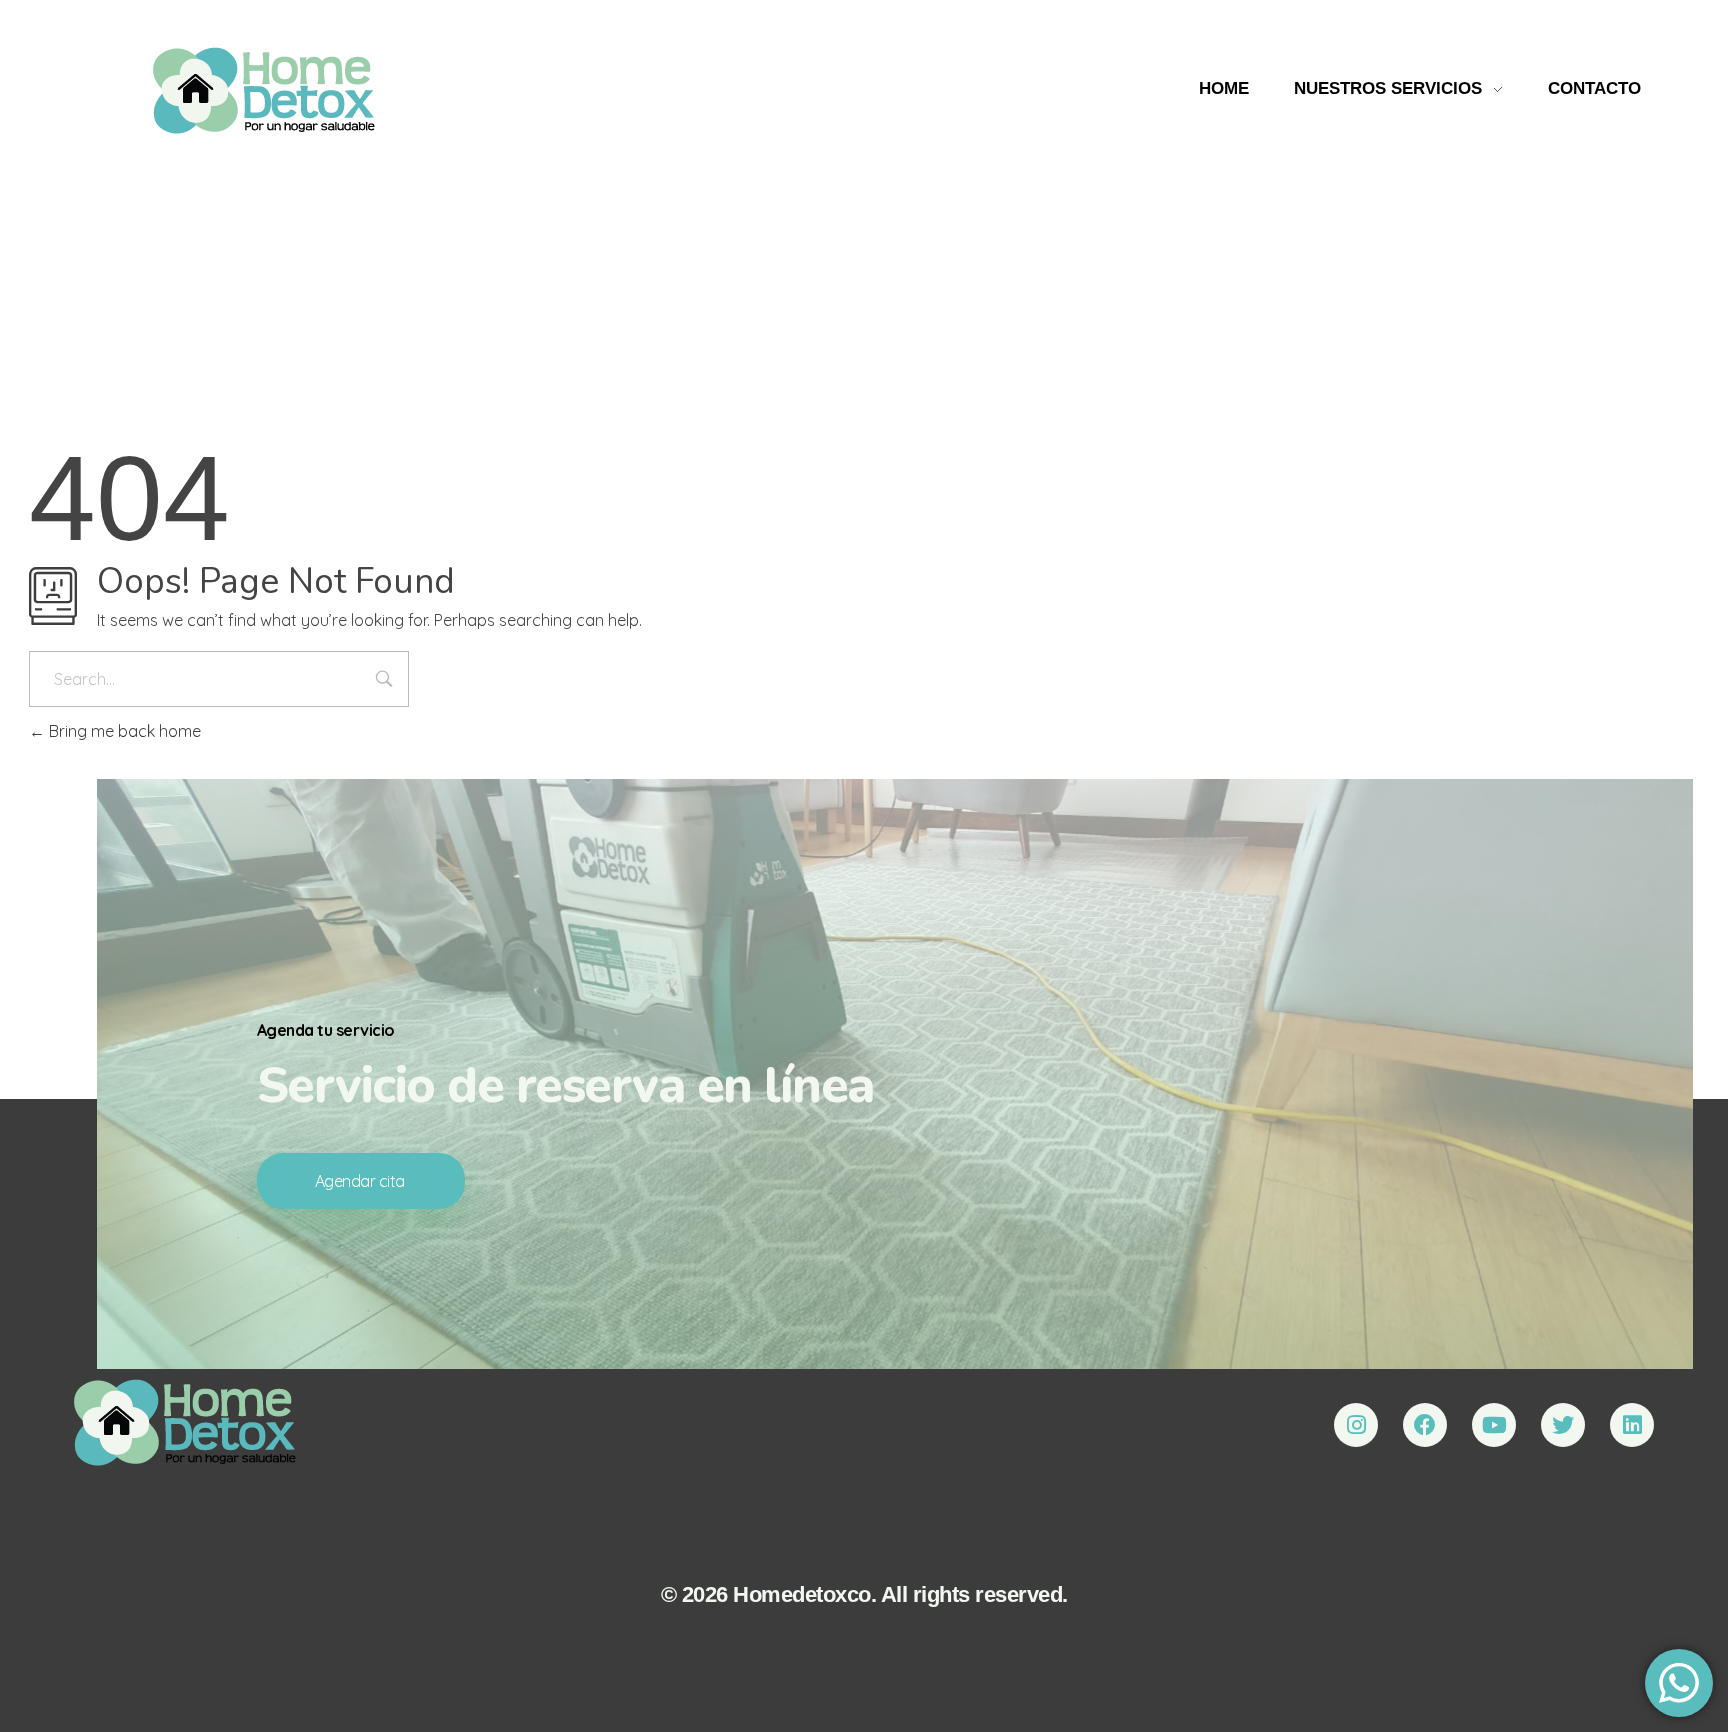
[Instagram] (1356, 1425)
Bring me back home (123, 731)
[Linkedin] (1632, 1425)
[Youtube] (1494, 1425)
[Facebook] (1425, 1425)
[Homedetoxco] (185, 1422)
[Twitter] (1563, 1425)
